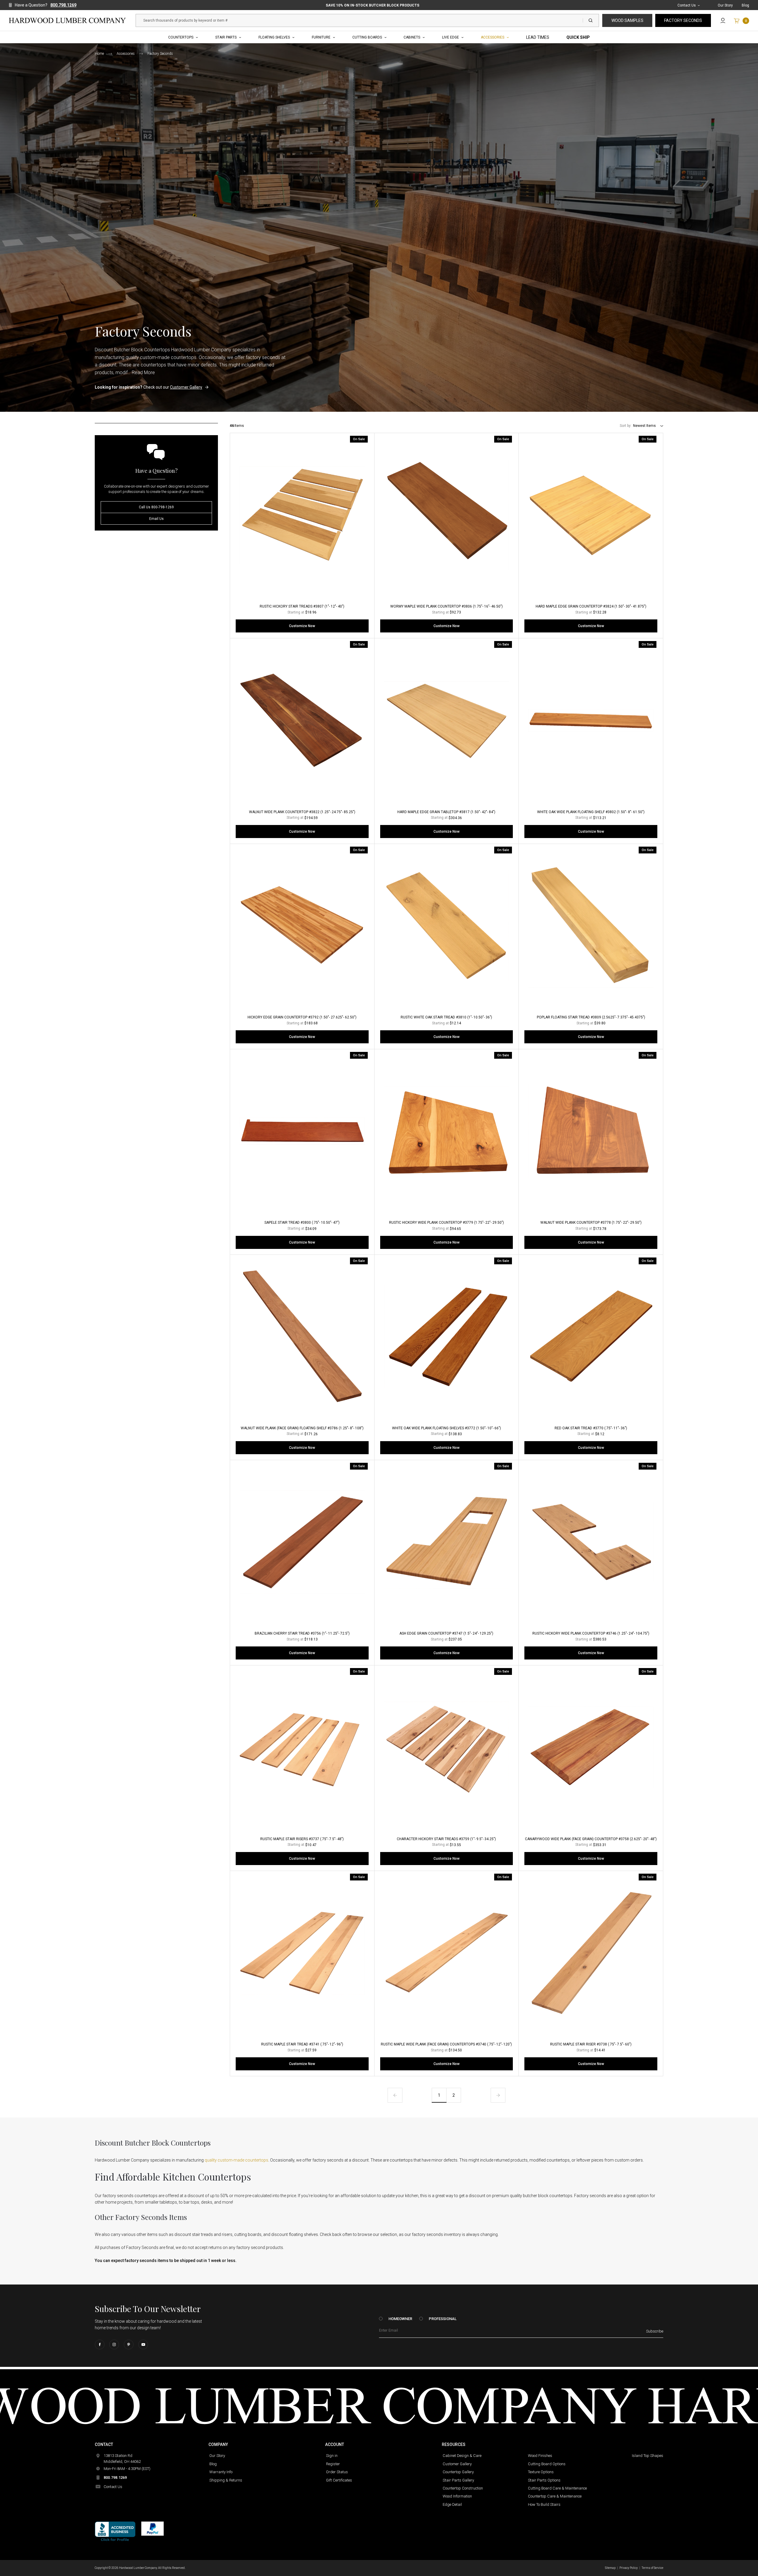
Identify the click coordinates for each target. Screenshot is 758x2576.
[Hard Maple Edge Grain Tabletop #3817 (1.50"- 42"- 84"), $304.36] (447, 720)
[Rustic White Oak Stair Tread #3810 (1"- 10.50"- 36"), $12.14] (447, 926)
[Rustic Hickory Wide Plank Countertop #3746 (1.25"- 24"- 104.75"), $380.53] (591, 1542)
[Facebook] (100, 2344)
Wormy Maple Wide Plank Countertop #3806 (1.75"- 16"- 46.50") (447, 606)
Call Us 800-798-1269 (156, 507)
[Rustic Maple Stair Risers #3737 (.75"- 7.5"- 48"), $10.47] (302, 1747)
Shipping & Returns (226, 2480)
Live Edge (451, 37)
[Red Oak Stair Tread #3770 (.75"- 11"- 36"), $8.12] (591, 1337)
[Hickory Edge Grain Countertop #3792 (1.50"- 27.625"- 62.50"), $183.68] (302, 926)
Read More (143, 373)
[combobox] (648, 426)
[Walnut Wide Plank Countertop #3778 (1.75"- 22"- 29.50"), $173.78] (591, 1131)
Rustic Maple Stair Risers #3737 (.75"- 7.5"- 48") (302, 1839)
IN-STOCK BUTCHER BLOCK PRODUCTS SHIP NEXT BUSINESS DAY (372, 5)
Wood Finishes (540, 2456)
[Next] (498, 2095)
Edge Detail (452, 2504)
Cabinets (412, 37)
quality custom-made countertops (236, 2160)
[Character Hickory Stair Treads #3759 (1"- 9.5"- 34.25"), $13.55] (447, 1747)
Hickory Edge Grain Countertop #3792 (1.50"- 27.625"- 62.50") (302, 1017)
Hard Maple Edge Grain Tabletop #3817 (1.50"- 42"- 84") (446, 812)
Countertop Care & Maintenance (555, 2496)
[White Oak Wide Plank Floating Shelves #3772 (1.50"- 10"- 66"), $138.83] (447, 1337)
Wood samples (627, 20)
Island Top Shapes (648, 2456)
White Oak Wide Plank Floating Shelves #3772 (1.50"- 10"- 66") (447, 1428)
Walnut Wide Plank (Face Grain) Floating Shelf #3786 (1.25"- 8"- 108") (302, 1428)
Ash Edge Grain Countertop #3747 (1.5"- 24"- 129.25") (446, 1633)
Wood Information (457, 2496)
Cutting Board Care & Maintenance (557, 2488)
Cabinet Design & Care (462, 2456)
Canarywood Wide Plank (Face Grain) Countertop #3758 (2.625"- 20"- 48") (591, 1839)
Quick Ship (578, 37)
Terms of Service (652, 2568)
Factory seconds (683, 20)
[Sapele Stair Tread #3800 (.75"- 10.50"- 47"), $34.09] (302, 1131)
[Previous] (395, 2095)
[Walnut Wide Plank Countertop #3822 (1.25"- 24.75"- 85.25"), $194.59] (302, 720)
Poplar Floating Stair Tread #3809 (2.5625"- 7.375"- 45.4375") (591, 1017)
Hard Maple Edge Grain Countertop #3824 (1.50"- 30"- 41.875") (591, 606)
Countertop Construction (463, 2488)
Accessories (493, 37)
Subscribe (655, 2331)
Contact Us (687, 5)
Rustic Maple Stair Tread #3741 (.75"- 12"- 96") (302, 2044)
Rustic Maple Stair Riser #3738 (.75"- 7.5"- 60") (591, 2044)
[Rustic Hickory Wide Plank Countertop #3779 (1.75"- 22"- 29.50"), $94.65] (447, 1131)
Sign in (332, 2456)
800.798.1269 (63, 5)
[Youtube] (143, 2344)
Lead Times (538, 37)
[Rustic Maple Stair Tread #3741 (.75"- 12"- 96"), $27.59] (302, 1953)
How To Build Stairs (544, 2504)
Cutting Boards (367, 37)
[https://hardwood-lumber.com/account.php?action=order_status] (723, 20)
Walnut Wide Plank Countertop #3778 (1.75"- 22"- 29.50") (591, 1223)
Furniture (321, 37)
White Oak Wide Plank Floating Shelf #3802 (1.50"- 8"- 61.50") (591, 812)
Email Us (156, 519)
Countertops (181, 37)
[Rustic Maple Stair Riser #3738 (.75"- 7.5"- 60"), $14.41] (591, 1953)
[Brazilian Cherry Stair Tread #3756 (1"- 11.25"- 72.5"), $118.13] (302, 1542)
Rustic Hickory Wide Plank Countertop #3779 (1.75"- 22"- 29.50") (447, 1223)
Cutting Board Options (547, 2464)
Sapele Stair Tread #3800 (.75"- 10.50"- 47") (302, 1223)
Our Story (725, 5)
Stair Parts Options (544, 2480)
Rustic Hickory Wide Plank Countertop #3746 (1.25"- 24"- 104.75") (591, 1633)
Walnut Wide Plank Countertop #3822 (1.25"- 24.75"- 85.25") (302, 812)
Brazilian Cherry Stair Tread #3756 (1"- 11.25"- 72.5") (302, 1633)
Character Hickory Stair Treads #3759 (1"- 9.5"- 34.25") (446, 1839)
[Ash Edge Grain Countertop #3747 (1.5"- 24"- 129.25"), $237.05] (447, 1542)
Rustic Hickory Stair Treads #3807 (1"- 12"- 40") (302, 606)
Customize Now (302, 626)
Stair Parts (226, 37)
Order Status (337, 2472)
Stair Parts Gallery (458, 2480)
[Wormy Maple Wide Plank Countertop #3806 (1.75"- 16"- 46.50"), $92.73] (447, 515)
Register (333, 2464)
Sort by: (626, 426)
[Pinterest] (129, 2344)
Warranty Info (221, 2472)
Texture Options (541, 2472)
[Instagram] (114, 2344)
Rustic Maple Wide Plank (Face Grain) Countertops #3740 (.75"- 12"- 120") (446, 2044)
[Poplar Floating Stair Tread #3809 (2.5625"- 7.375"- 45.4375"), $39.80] (591, 926)
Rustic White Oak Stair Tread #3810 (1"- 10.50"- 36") (446, 1017)
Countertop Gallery (458, 2472)
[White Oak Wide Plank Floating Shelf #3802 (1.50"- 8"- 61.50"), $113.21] (591, 720)
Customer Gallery (186, 387)
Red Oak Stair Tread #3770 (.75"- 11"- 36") (591, 1428)
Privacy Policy (629, 2568)
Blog (745, 5)
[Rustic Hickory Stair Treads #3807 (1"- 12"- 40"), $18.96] (302, 515)
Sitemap (610, 2568)
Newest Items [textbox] (644, 426)
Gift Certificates (339, 2480)
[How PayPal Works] (152, 2528)
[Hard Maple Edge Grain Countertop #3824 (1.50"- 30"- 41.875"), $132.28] (591, 515)
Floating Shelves (274, 37)
